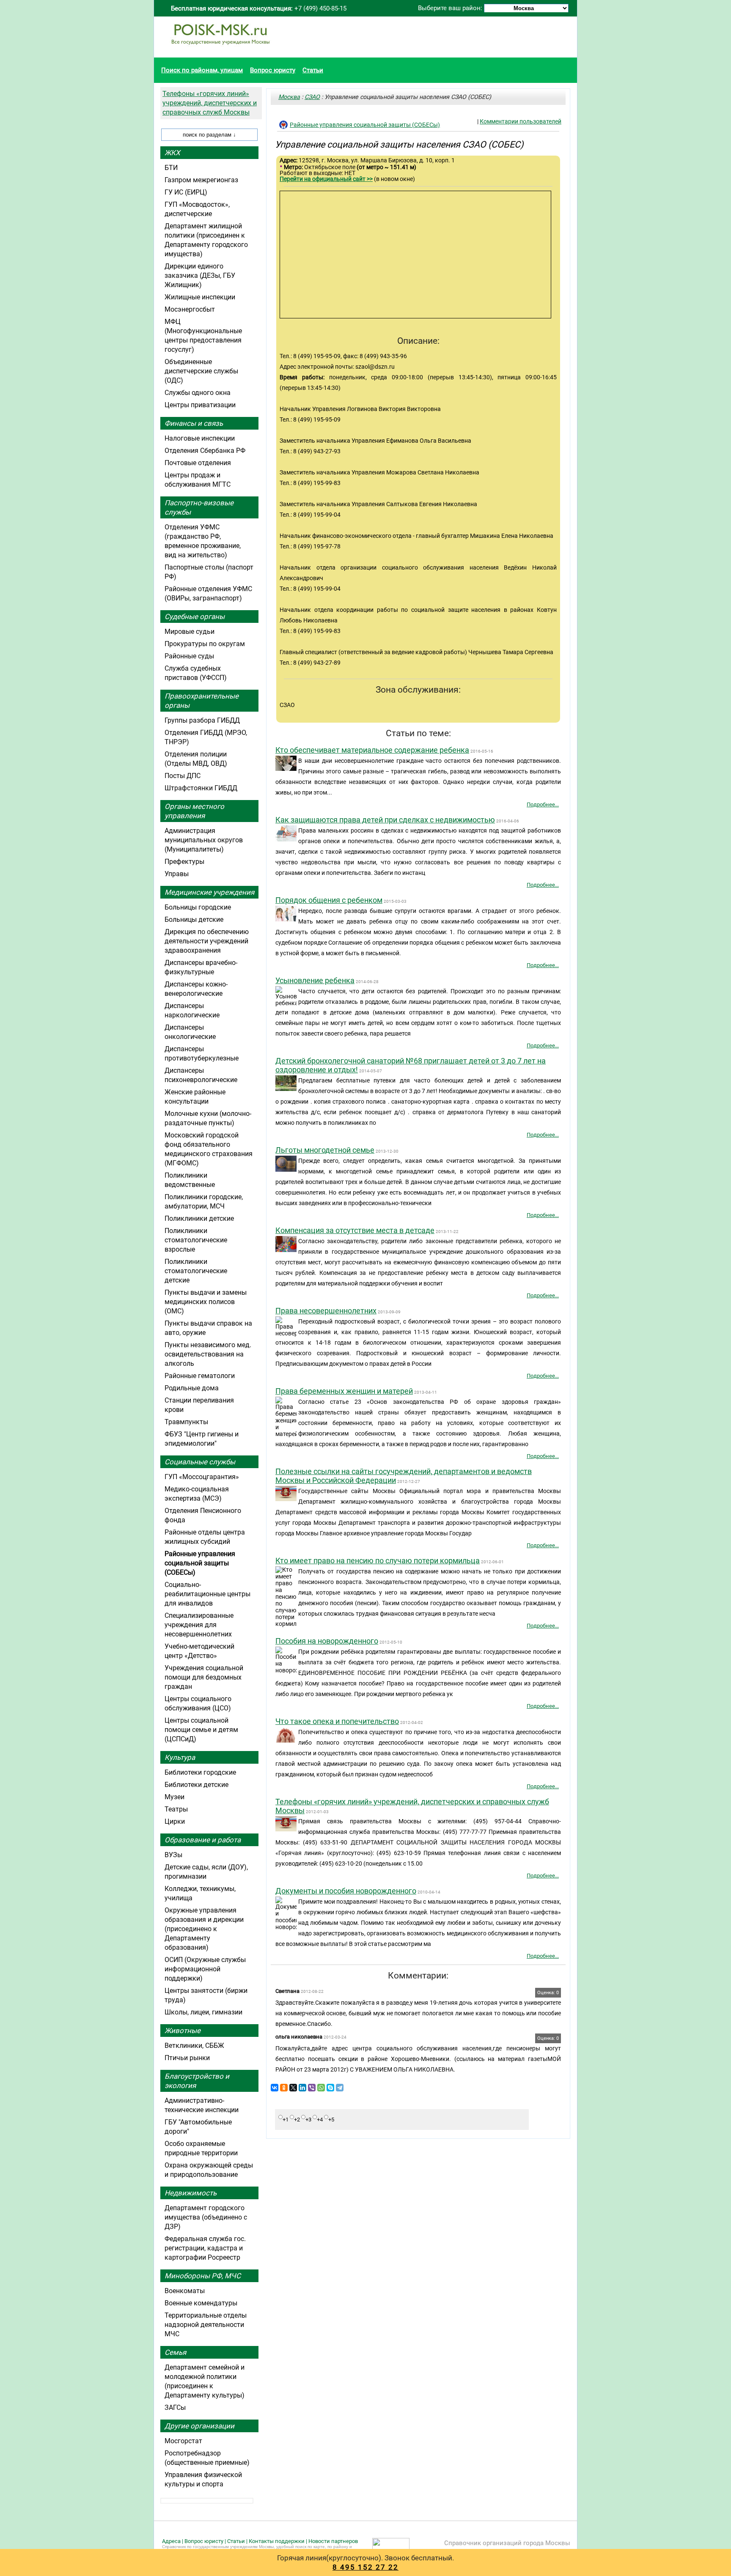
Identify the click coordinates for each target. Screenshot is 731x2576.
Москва (289, 97)
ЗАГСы (175, 2407)
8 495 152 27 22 (365, 2567)
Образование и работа (203, 1840)
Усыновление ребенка (315, 980)
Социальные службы (200, 1462)
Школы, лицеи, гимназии (203, 2012)
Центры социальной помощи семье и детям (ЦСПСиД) (201, 1730)
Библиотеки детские (196, 1785)
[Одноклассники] (284, 2088)
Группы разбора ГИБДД (202, 720)
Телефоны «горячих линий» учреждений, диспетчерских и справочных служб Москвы (210, 103)
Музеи (175, 1797)
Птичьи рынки (187, 2058)
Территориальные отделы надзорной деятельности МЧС (206, 2325)
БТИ (171, 168)
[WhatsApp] (321, 2088)
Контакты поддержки (277, 2541)
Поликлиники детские (199, 1218)
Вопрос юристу (273, 70)
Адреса (171, 2541)
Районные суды (189, 656)
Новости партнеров (333, 2541)
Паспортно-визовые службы (199, 507)
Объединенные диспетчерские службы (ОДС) (201, 371)
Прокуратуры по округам (205, 644)
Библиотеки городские (200, 1772)
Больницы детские (194, 919)
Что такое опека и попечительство (337, 1721)
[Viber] (312, 2088)
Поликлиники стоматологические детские (196, 1271)
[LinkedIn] (302, 2088)
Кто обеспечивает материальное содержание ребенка (372, 750)
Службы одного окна (198, 393)
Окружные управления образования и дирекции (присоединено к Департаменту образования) (204, 1929)
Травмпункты (186, 1422)
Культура (180, 1757)
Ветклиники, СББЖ (194, 2046)
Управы (177, 874)
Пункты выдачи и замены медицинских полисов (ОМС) (206, 1302)
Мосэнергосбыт (190, 309)
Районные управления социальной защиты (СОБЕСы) (365, 125)
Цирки (175, 1821)
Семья (175, 2352)
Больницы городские (198, 907)
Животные (183, 2031)
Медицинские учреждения (209, 892)
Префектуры (184, 862)
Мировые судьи (190, 632)
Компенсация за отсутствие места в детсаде (355, 1230)
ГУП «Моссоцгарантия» (202, 1477)
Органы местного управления (194, 811)
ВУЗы (173, 1855)
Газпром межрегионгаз (201, 180)
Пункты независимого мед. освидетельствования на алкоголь (208, 1354)
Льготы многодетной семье (325, 1150)
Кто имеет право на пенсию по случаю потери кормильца (378, 1561)
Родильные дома (192, 1388)
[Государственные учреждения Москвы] (220, 49)
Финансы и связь (194, 423)
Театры (176, 1809)
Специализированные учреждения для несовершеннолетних (199, 1625)
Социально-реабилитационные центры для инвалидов (207, 1594)
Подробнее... (543, 804)
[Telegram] (340, 2088)
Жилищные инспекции (200, 297)
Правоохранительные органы (202, 701)
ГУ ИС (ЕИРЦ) (186, 192)
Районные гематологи (200, 1376)
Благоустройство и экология (197, 2081)
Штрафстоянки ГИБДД (201, 788)
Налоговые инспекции (200, 438)
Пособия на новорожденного (327, 1641)
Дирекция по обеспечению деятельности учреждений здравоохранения (207, 941)
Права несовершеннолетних (326, 1311)
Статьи (313, 70)
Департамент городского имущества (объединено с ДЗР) (206, 2217)
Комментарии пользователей (521, 121)
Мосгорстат (183, 2441)
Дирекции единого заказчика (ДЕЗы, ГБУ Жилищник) (200, 275)
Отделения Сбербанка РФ (205, 451)
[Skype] (330, 2088)
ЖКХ (172, 153)
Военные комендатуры (201, 2303)
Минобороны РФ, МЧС (203, 2276)
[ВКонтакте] (275, 2088)
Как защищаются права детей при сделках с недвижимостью (385, 820)
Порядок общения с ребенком (329, 900)
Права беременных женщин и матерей (344, 1391)
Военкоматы (185, 2291)
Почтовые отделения (198, 463)
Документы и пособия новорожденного (346, 1891)
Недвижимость (191, 2193)
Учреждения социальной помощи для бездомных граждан (204, 1677)
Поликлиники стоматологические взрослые (196, 1240)
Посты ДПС (183, 776)
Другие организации (199, 2426)
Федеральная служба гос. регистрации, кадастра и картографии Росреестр (205, 2248)
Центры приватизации (200, 405)
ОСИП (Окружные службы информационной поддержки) (205, 1969)
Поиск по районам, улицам (202, 70)
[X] (293, 2088)
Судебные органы (195, 617)
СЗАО (312, 97)
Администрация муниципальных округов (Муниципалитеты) (204, 840)
